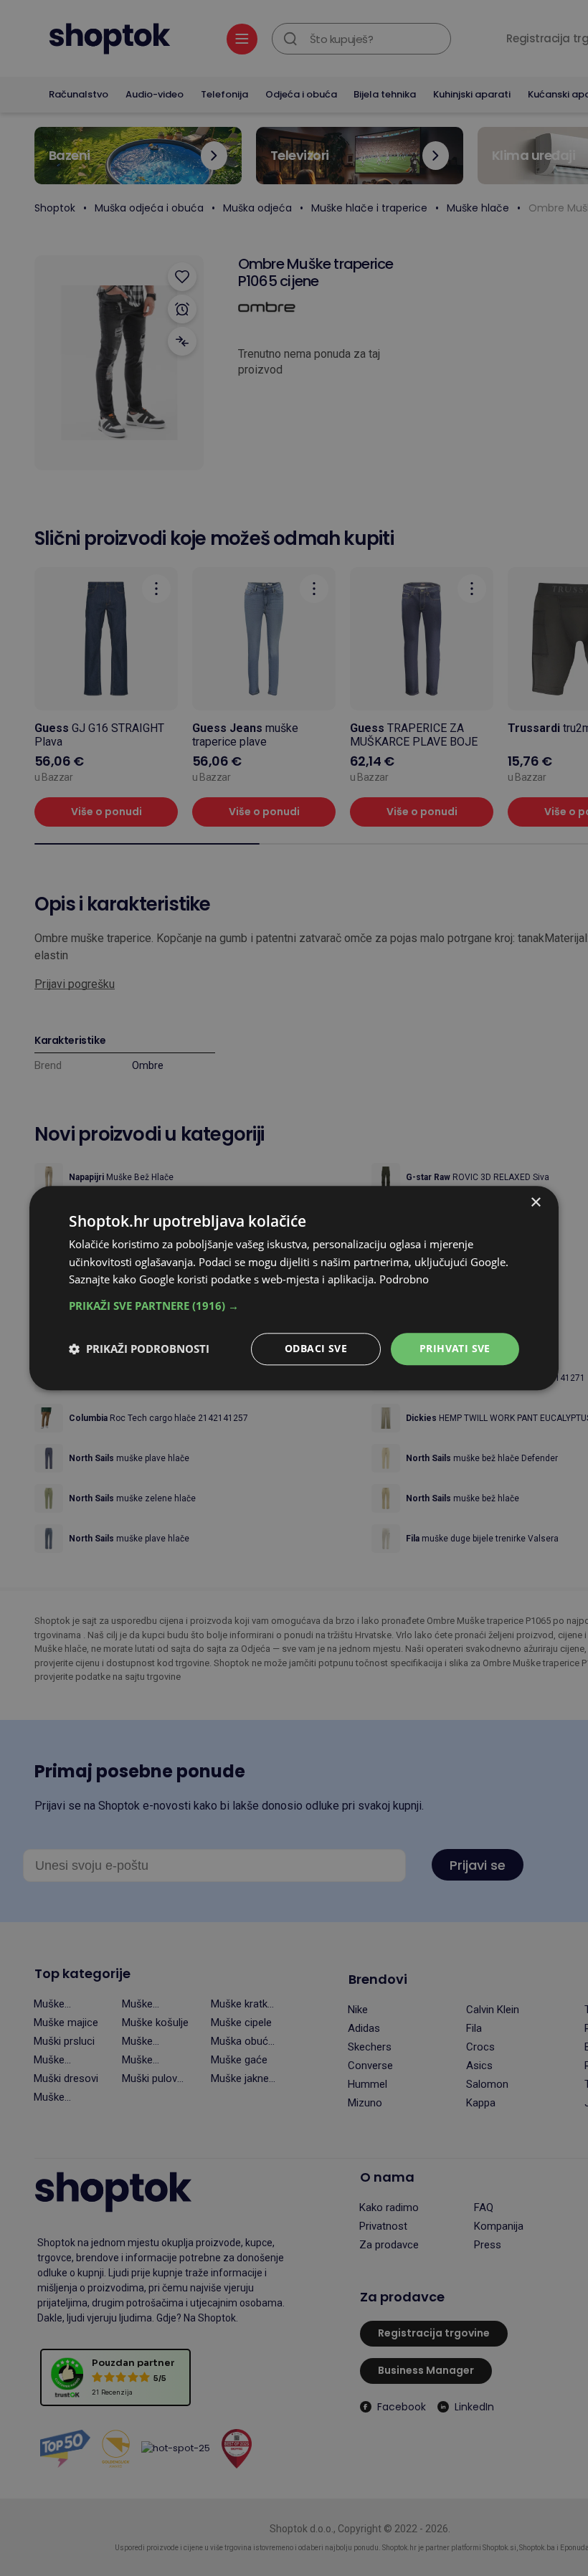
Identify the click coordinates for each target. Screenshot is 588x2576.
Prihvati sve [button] (455, 1348)
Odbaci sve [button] (316, 1348)
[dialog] (294, 1288)
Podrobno (404, 1280)
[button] (294, 1306)
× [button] (535, 1203)
